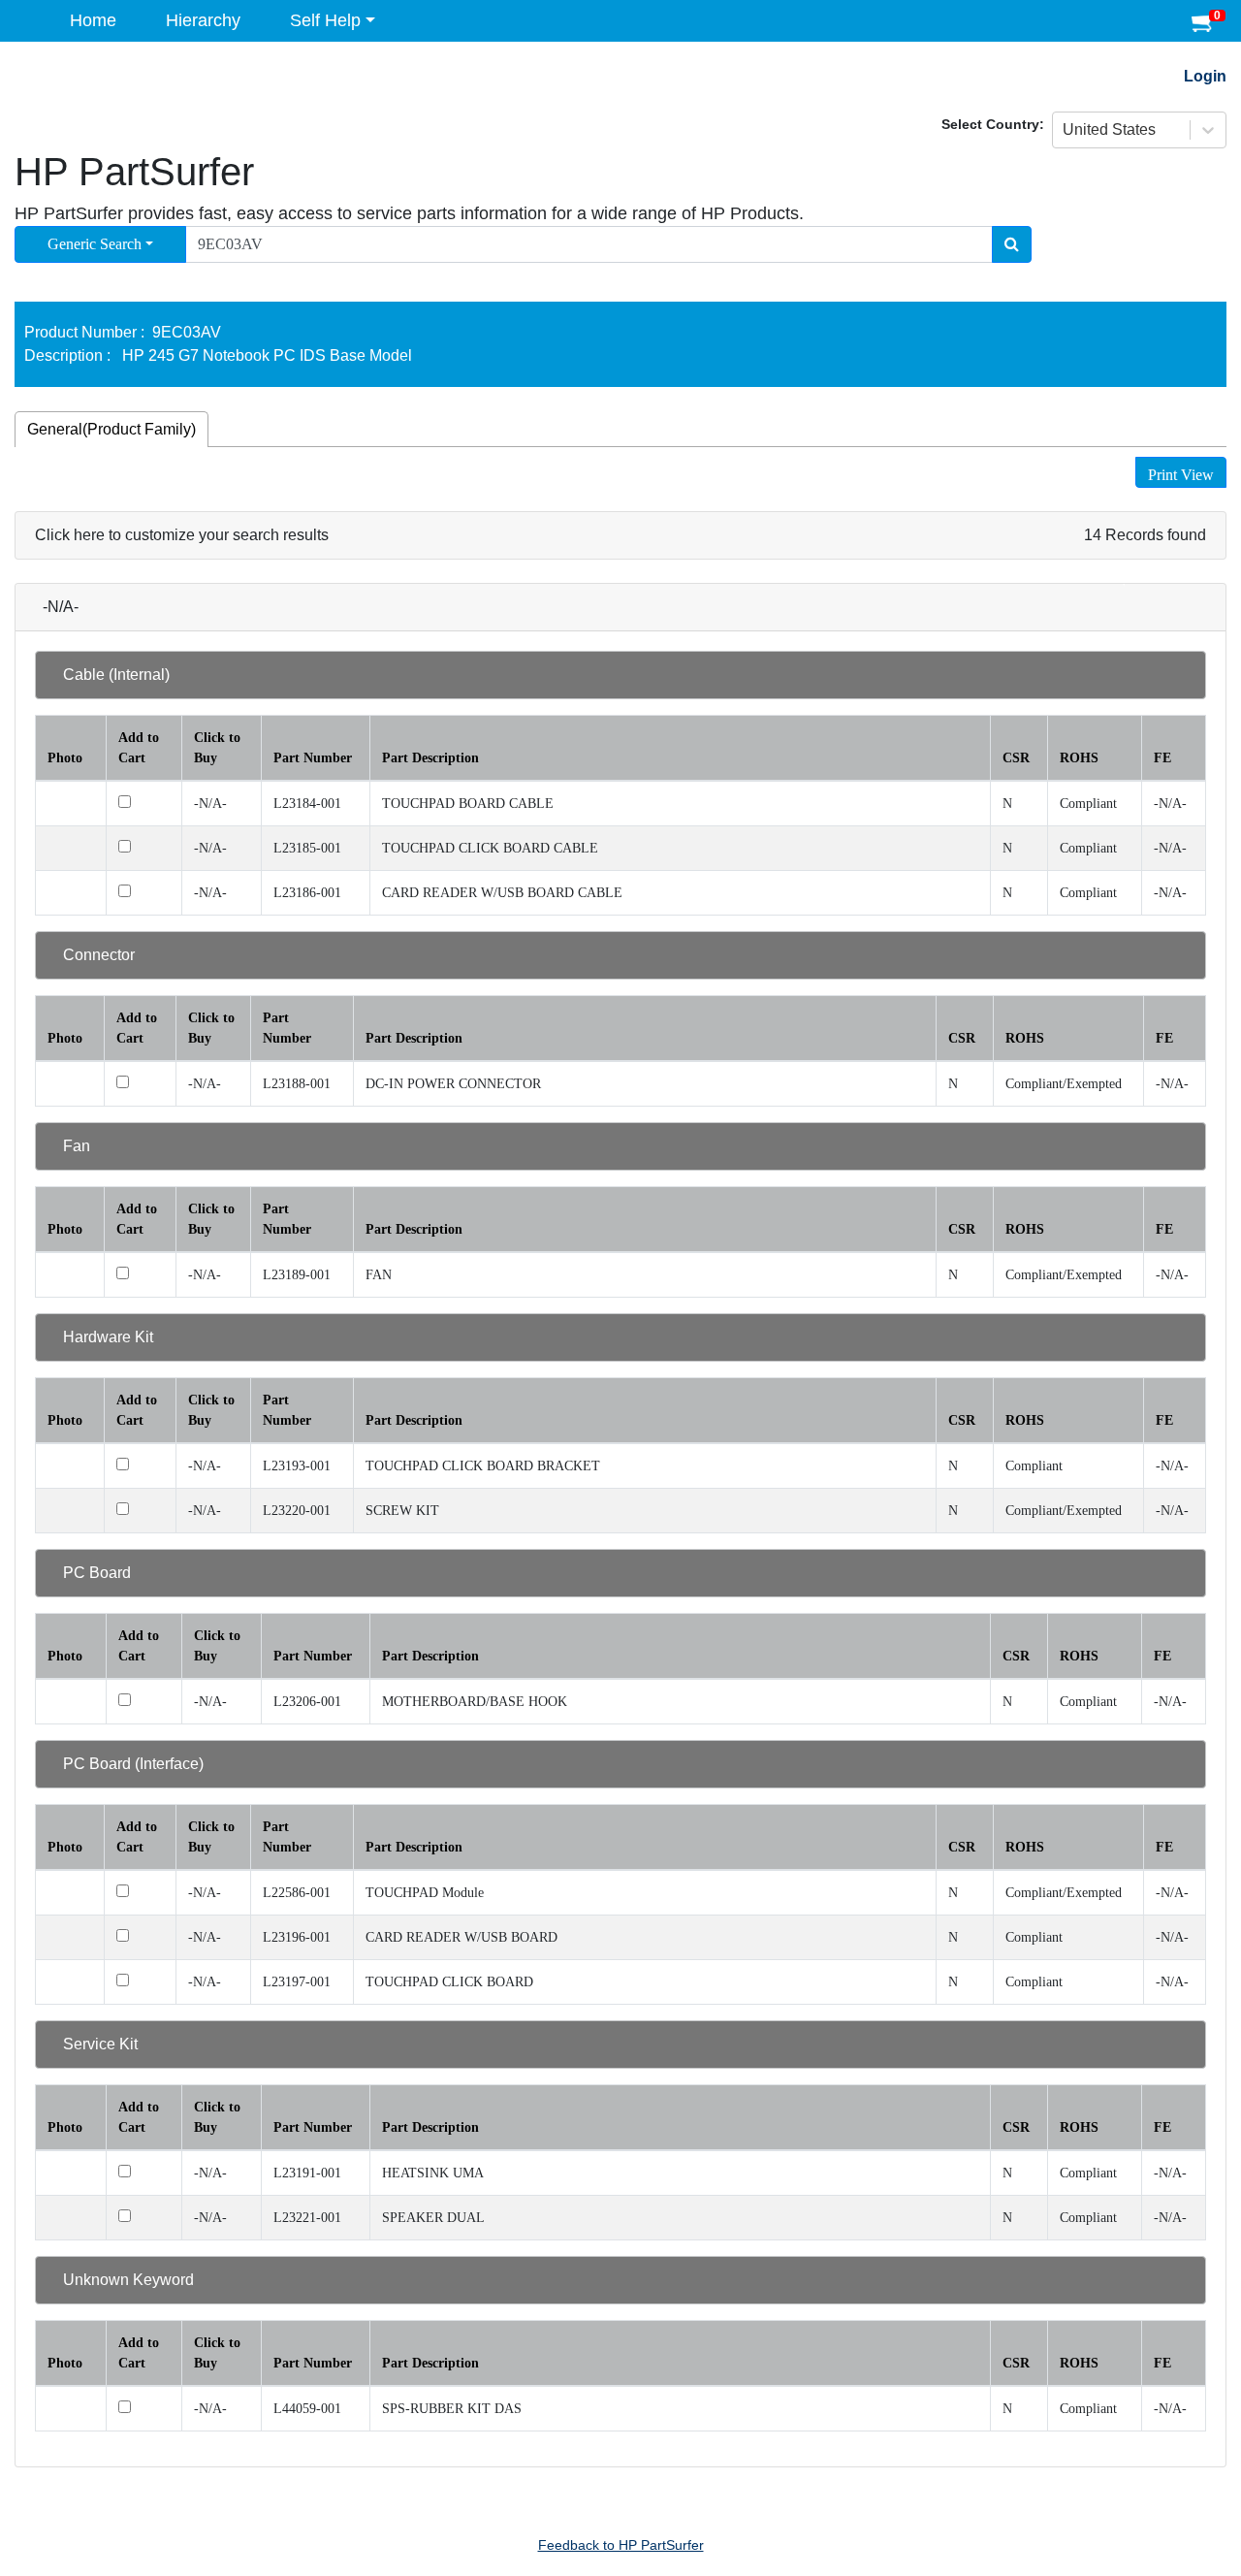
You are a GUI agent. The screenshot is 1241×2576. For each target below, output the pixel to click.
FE (1162, 758)
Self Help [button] (325, 20)
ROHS (1079, 758)
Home (93, 20)
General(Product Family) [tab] (111, 429)
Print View (1181, 475)
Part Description (430, 758)
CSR (1016, 758)
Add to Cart (139, 748)
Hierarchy (203, 20)
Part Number (313, 758)
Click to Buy (217, 748)
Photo (65, 758)
